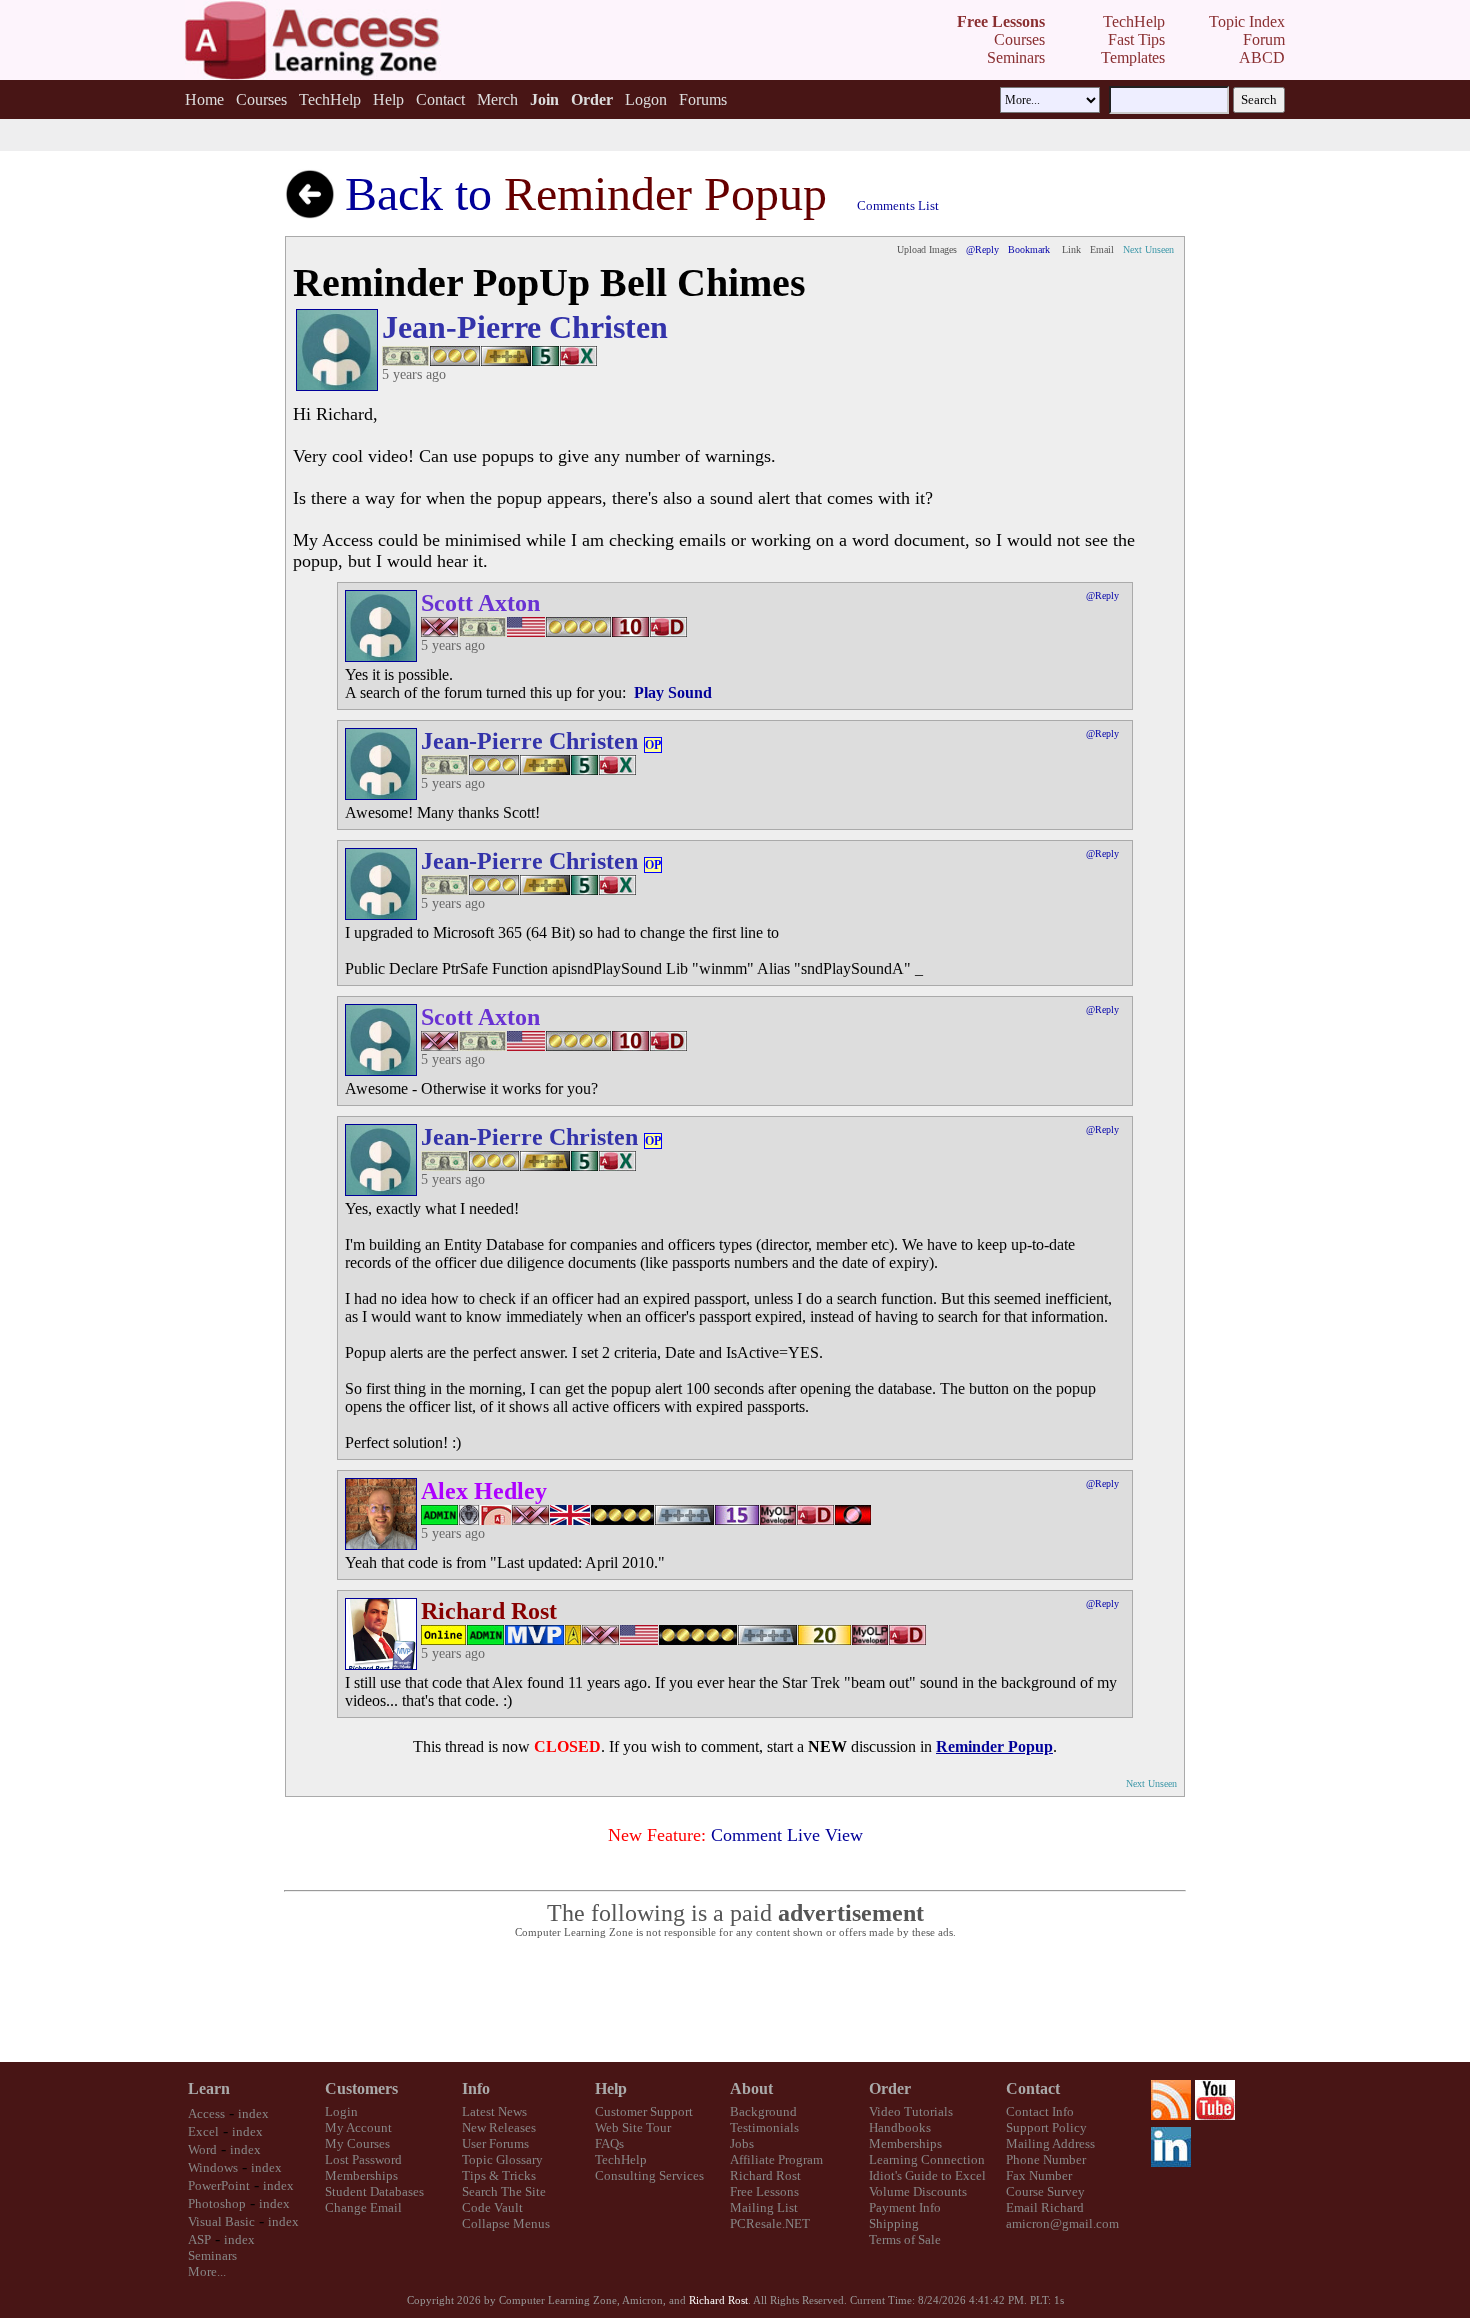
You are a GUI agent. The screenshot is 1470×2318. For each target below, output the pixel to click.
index (253, 2113)
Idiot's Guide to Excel (927, 2175)
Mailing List (764, 2207)
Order (890, 2088)
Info (476, 2088)
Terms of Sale (905, 2239)
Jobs (742, 2143)
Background (763, 2111)
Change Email (363, 2207)
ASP (199, 2239)
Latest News (494, 2111)
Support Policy (1046, 2127)
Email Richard (1045, 2207)
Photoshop (217, 2203)
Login (341, 2111)
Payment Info (905, 2207)
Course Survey (1045, 2191)
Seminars (212, 2255)
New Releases (499, 2127)
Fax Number (1039, 2175)
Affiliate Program (776, 2159)
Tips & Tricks (499, 2175)
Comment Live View (787, 1835)
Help (388, 99)
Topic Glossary (502, 2159)
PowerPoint (219, 2185)
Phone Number (1046, 2159)
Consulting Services (649, 2175)
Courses (261, 99)
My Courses (357, 2143)
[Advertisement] (735, 2001)
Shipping (894, 2223)
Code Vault (492, 2207)
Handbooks (900, 2127)
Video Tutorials (911, 2111)
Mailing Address (1050, 2143)
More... (207, 2271)
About (751, 2088)
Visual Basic (221, 2221)
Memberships (361, 2175)
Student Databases (374, 2191)
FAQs (609, 2143)
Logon (646, 99)
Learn (209, 2088)
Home (204, 99)
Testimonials (764, 2127)
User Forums (495, 2143)
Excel (203, 2131)
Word (202, 2149)
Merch (497, 99)
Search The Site (504, 2191)
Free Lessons (764, 2191)
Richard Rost (765, 2175)
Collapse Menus (506, 2223)
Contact (440, 99)
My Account (358, 2127)
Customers (361, 2088)
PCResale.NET (770, 2223)
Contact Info (1040, 2111)
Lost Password (363, 2159)
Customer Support (644, 2111)
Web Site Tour (633, 2127)
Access (206, 2113)
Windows (213, 2167)
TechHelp (330, 99)
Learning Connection (927, 2159)
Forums (703, 99)
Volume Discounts (918, 2191)
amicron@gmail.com (1062, 2223)
